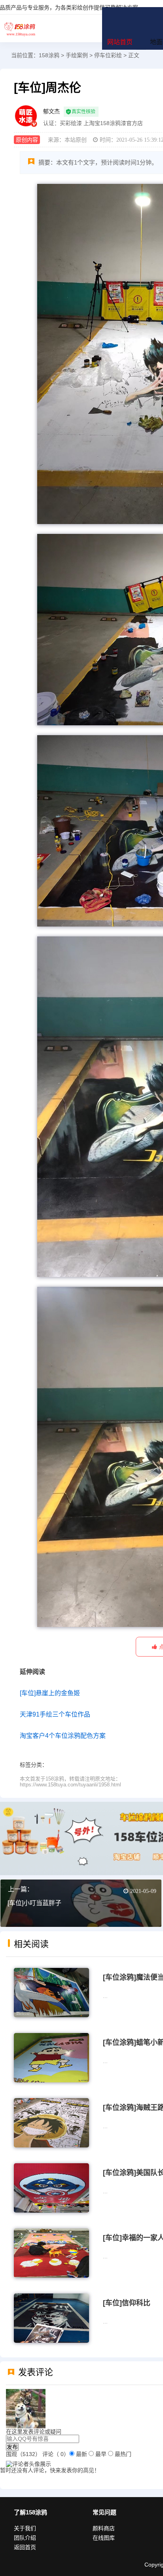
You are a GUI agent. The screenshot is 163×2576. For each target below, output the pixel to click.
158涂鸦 (20, 28)
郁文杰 (51, 111)
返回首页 (25, 2547)
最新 (81, 2454)
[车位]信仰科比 (127, 2303)
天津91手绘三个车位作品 (55, 1714)
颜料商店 (104, 2528)
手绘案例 (77, 55)
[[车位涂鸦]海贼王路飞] (51, 2122)
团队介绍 (25, 2538)
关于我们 (25, 2528)
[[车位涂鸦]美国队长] (51, 2187)
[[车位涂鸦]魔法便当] (51, 1992)
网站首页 (120, 42)
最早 (101, 2454)
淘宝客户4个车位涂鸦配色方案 (63, 1736)
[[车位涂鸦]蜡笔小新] (51, 2057)
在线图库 (104, 2538)
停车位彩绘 (108, 55)
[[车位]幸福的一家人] (51, 2252)
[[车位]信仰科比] (51, 2318)
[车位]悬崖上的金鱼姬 (50, 1693)
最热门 (123, 2454)
